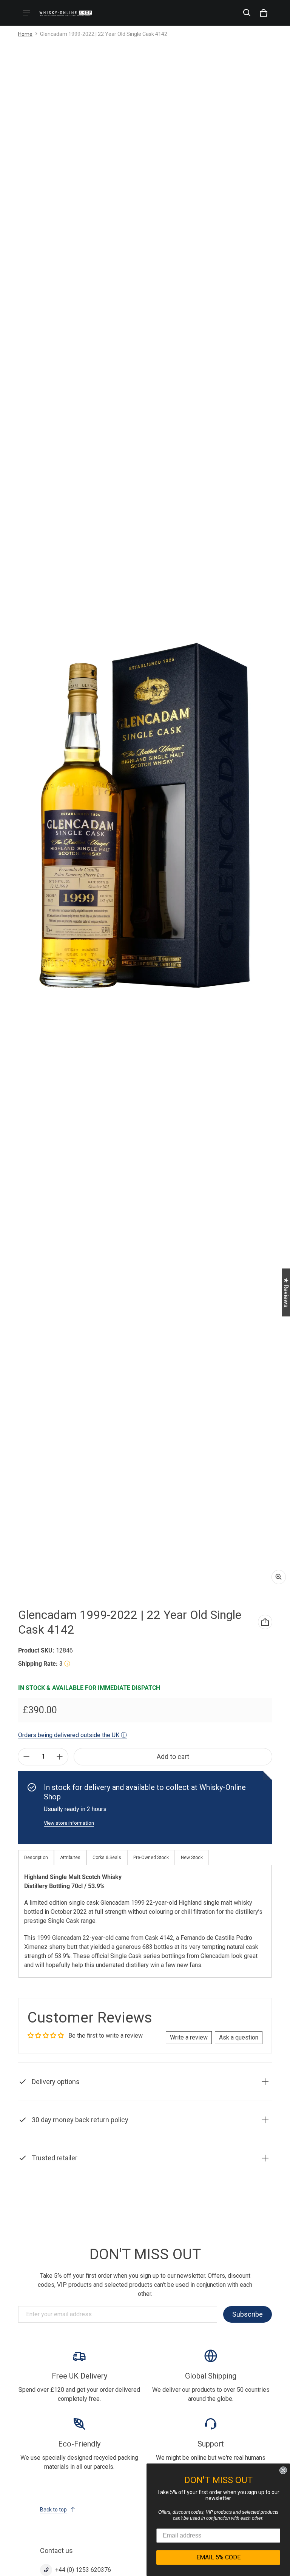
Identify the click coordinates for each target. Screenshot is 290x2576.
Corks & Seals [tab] (107, 1858)
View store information (69, 1823)
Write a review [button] (189, 2037)
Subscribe (248, 2314)
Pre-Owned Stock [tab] (151, 1858)
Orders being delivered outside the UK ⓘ (72, 1735)
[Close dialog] (283, 2470)
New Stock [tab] (192, 1858)
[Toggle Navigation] (26, 13)
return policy (175, 2137)
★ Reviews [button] (286, 1292)
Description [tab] (36, 1858)
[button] (247, 13)
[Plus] (60, 1757)
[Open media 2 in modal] (145, 816)
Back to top (53, 2510)
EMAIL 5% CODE (218, 2557)
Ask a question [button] (239, 2037)
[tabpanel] (145, 1921)
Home (25, 34)
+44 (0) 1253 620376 (83, 2570)
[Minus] (26, 1757)
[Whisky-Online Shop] (66, 13)
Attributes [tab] (70, 1858)
